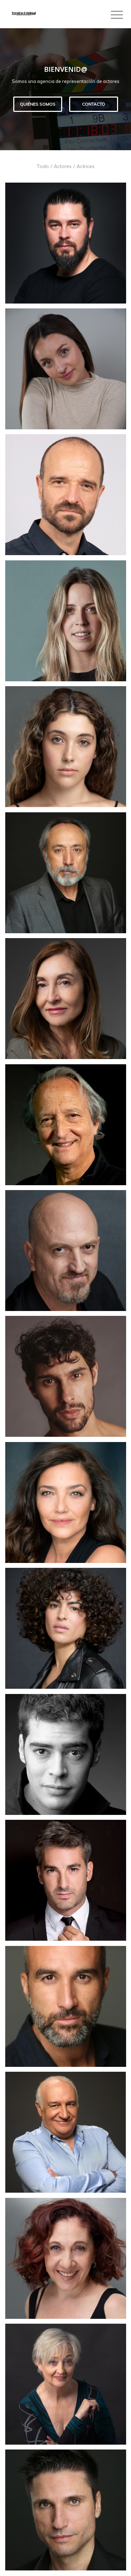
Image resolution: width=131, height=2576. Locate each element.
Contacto (94, 104)
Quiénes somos (38, 104)
